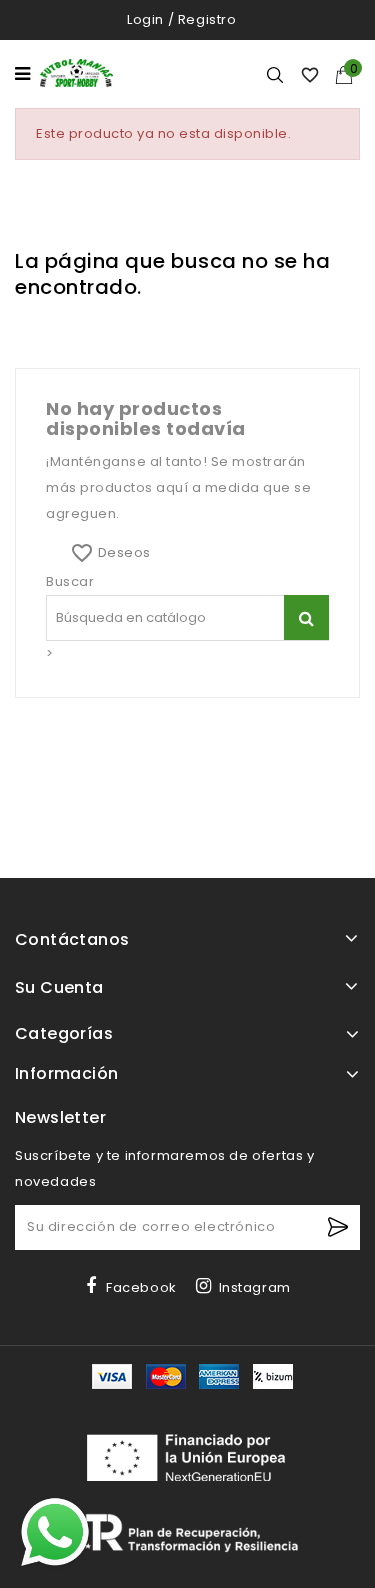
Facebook (141, 1287)
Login (145, 19)
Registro (207, 19)
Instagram (255, 1287)
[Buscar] (306, 617)
